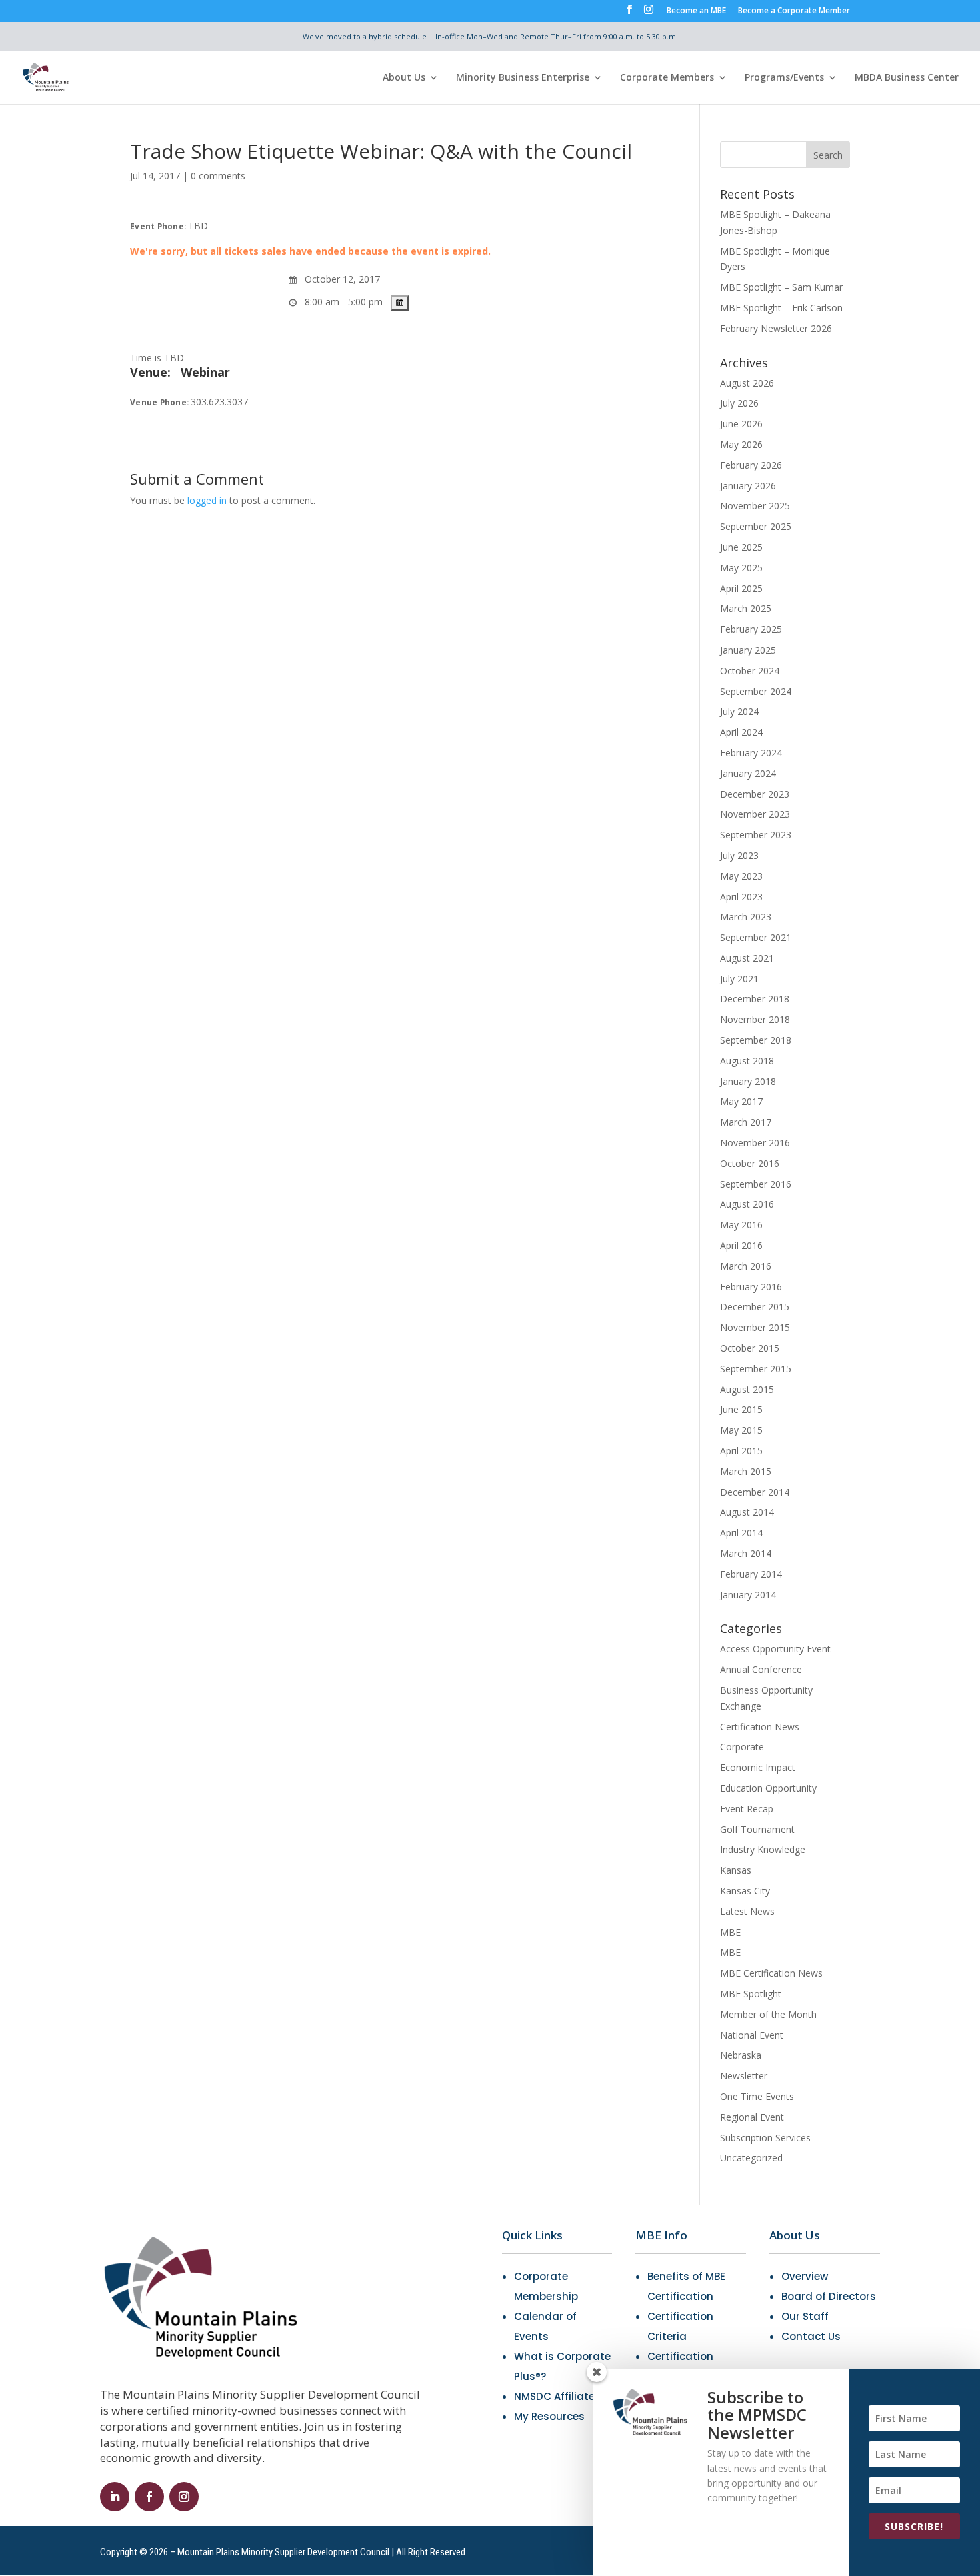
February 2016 (751, 1287)
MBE (730, 1932)
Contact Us (811, 2336)
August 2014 (747, 1512)
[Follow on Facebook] (149, 2497)
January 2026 (748, 486)
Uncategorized (751, 2158)
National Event (752, 2035)
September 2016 (756, 1184)
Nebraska (741, 2055)
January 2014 (748, 1595)
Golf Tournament (757, 1829)
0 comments (218, 176)
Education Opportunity (768, 1788)
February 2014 (751, 1574)
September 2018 (756, 1040)
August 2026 (747, 383)
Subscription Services (765, 2138)
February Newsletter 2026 (776, 328)
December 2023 (755, 794)
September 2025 (756, 526)
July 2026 (739, 403)
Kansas (736, 1870)
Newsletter (744, 2076)
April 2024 (741, 732)
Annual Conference (761, 1669)
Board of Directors (829, 2296)
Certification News (760, 1727)
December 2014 (755, 1492)
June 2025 (741, 547)
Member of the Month (768, 2014)
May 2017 (741, 1101)
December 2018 (755, 999)
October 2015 (750, 1348)
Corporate (742, 1747)
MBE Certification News (771, 1973)
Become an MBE (696, 11)
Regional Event (752, 2117)
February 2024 (751, 753)
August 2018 (747, 1061)
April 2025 (741, 588)
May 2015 (741, 1430)
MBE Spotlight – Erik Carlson (781, 308)
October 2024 (750, 671)
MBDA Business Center (907, 78)
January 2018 (748, 1081)
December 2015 (755, 1307)
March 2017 (746, 1122)
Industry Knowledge (763, 1849)
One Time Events (757, 2096)
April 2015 (741, 1451)
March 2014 (746, 1553)
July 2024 (739, 711)
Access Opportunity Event (775, 1649)
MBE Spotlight (751, 1994)
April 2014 (741, 1533)
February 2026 (751, 465)
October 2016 (750, 1163)
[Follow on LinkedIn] (115, 2497)
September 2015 (756, 1369)
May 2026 (741, 444)
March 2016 (746, 1266)
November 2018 (755, 1019)
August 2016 (747, 1204)
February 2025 (751, 629)
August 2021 (747, 958)
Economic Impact (758, 1767)
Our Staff (805, 2316)
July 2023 (739, 855)
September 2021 (756, 937)
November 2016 (755, 1143)
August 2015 (747, 1389)
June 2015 (741, 1409)
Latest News (747, 1911)
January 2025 (748, 650)
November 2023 (755, 814)
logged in (207, 500)
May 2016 (741, 1225)
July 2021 (739, 979)
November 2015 (755, 1327)
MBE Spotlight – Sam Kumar (781, 287)
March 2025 (746, 608)
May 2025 (741, 568)
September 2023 (756, 835)
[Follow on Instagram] (184, 2497)
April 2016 (741, 1245)
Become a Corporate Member (794, 11)
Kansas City (745, 1891)
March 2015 (746, 1471)
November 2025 (755, 506)
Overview (805, 2276)
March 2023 (746, 917)
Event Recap (747, 1809)
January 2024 (748, 773)
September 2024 (756, 691)
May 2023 (741, 876)
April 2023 (741, 897)
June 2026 (741, 424)
